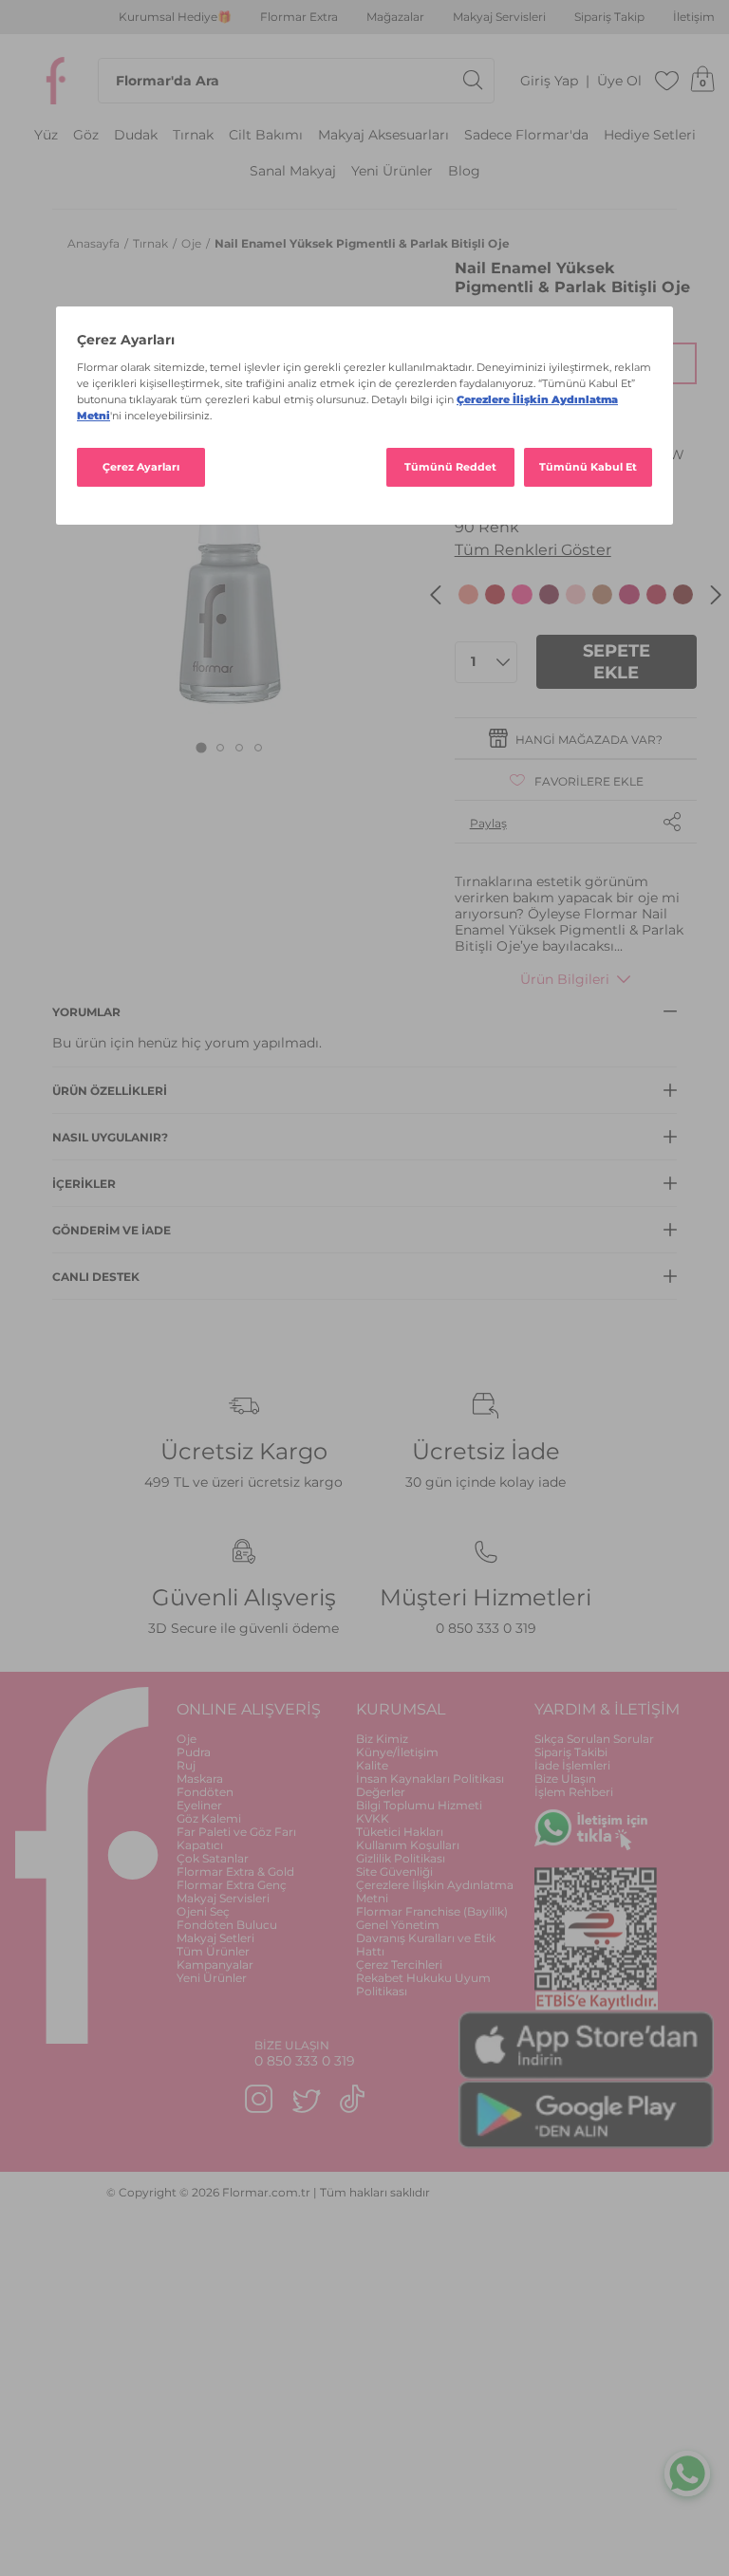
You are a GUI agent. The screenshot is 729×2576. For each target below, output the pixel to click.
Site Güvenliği (394, 1872)
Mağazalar (395, 17)
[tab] (201, 747)
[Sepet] (702, 81)
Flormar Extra (299, 17)
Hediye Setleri (650, 135)
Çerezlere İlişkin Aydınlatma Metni (435, 1891)
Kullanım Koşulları (408, 1845)
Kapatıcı (200, 1845)
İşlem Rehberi (574, 1792)
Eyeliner (199, 1805)
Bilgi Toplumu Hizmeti (419, 1805)
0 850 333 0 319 (486, 1628)
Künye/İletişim (397, 1752)
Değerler (381, 1792)
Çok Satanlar (213, 1858)
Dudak (136, 135)
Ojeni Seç (203, 1911)
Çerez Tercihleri (399, 1964)
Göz (86, 135)
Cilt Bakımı (266, 135)
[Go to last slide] (436, 595)
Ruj (186, 1765)
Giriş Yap (549, 81)
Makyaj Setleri (215, 1938)
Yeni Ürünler (392, 171)
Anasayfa (95, 243)
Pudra (194, 1752)
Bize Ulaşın (565, 1779)
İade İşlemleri (572, 1765)
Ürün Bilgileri (565, 979)
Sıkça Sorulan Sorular (594, 1739)
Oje (193, 243)
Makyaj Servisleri (499, 17)
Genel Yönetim (398, 1925)
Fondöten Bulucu (227, 1925)
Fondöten (205, 1792)
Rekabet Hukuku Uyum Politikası (423, 1984)
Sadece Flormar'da (526, 135)
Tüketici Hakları (400, 1832)
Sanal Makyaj (293, 171)
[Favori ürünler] (667, 81)
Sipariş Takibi (571, 1752)
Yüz (46, 135)
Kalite (372, 1765)
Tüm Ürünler (213, 1951)
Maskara (200, 1779)
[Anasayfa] (56, 81)
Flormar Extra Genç (232, 1885)
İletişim (694, 17)
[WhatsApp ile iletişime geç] (687, 2476)
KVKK (373, 1818)
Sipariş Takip (609, 17)
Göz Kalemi (209, 1818)
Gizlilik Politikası (401, 1858)
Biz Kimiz (382, 1739)
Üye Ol (619, 81)
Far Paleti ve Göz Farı (236, 1832)
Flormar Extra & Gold (235, 1872)
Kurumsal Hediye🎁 (175, 17)
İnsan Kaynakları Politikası (430, 1779)
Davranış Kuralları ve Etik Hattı (426, 1945)
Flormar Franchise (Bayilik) (432, 1911)
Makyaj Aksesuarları (383, 135)
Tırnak (193, 135)
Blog (464, 171)
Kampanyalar (215, 1964)
